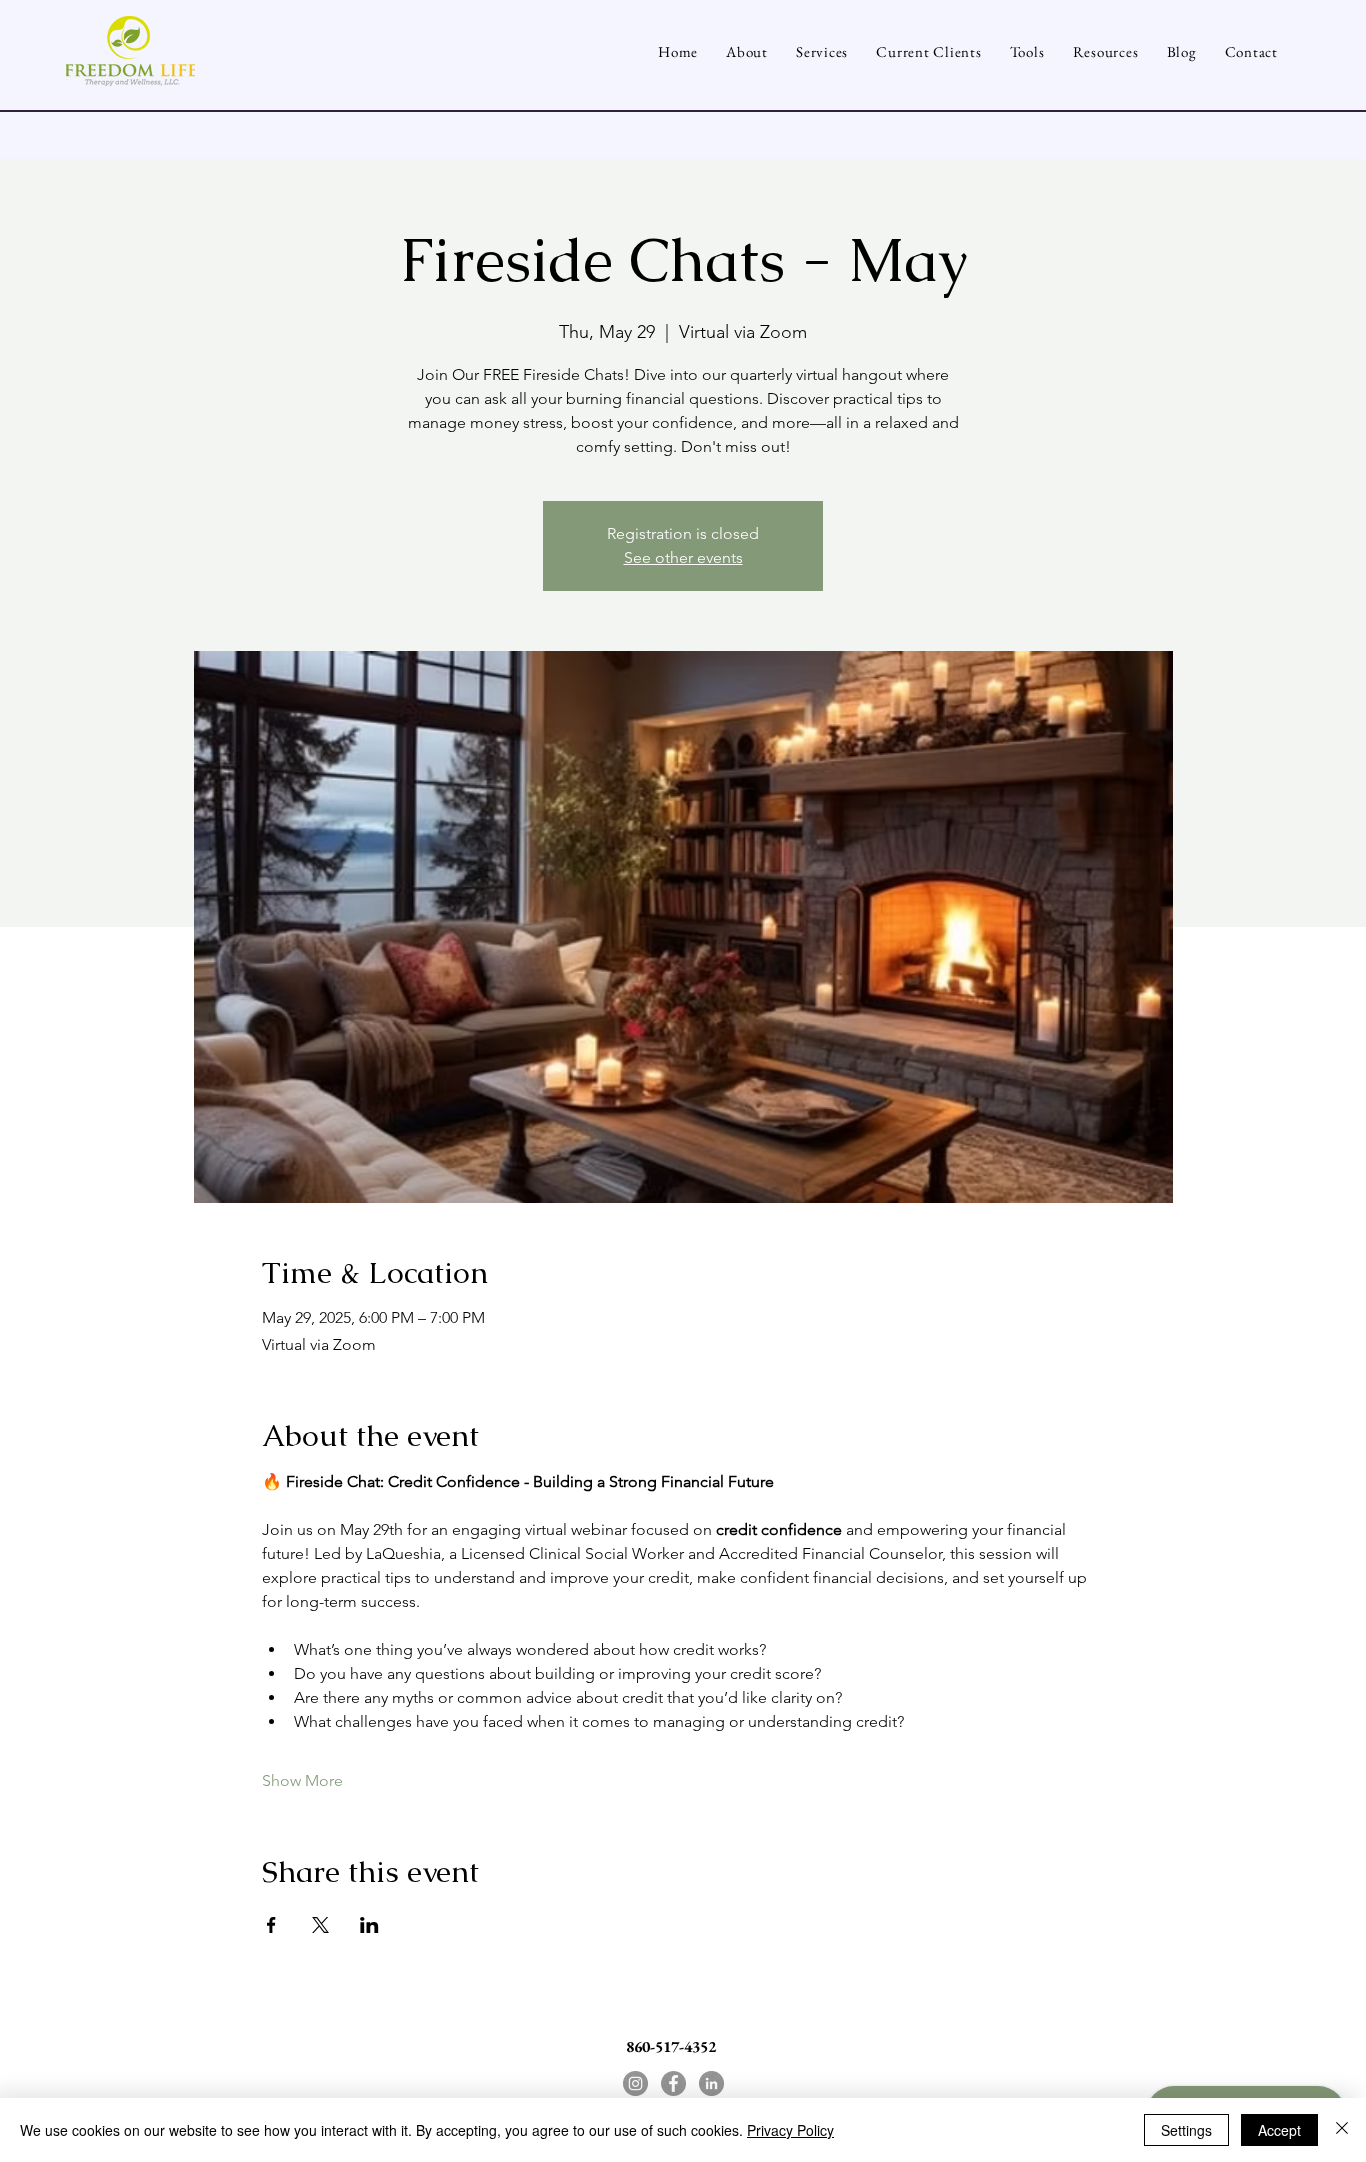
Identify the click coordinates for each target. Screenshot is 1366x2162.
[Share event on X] (320, 1925)
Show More (302, 1780)
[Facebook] (673, 2083)
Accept (1279, 2130)
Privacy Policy (790, 2130)
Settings (1186, 2130)
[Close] (1342, 2130)
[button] (1027, 51)
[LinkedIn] (711, 2083)
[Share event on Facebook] (271, 1925)
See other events (683, 557)
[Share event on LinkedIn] (369, 1925)
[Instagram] (635, 2083)
